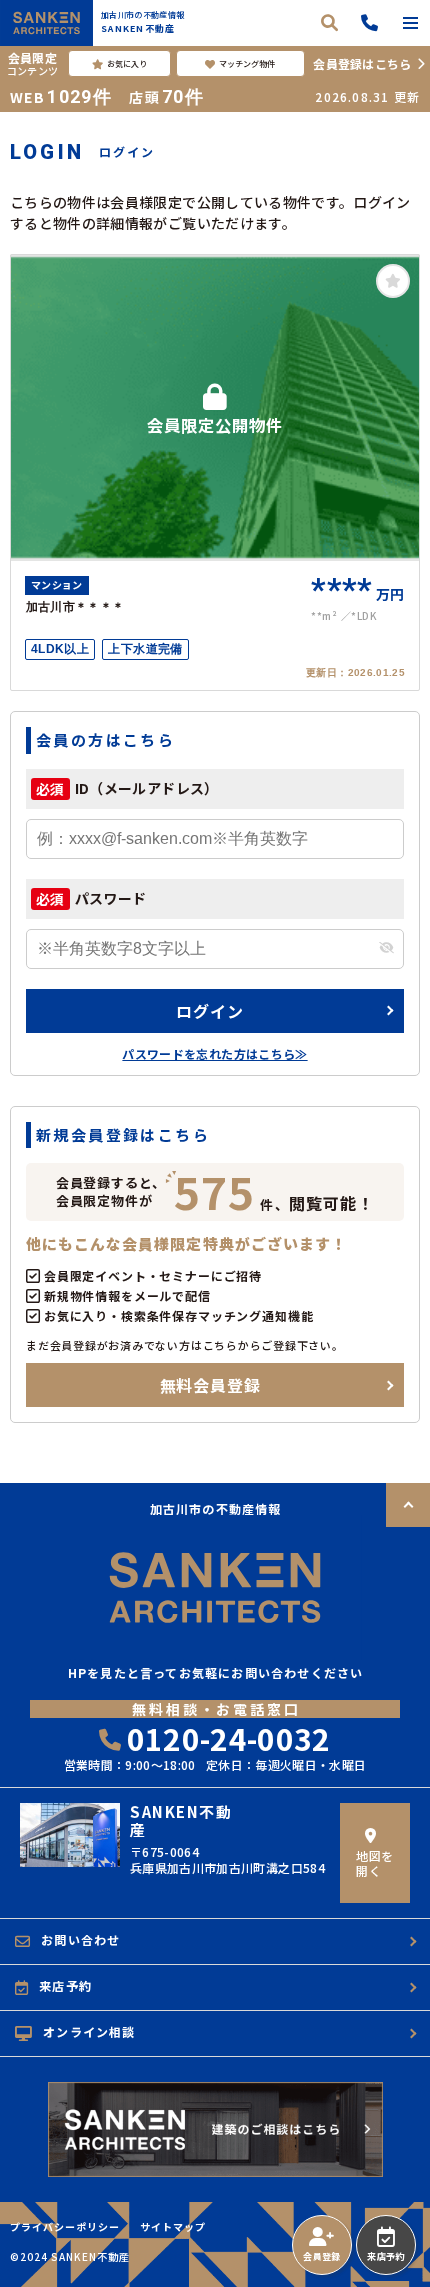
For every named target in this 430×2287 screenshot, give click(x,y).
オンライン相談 (89, 2031)
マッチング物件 (247, 63)
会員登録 (321, 2256)
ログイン (209, 1011)
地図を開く (374, 1863)
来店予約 (385, 2256)
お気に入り (127, 63)
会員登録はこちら (362, 63)
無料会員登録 (210, 1385)
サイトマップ (173, 2227)
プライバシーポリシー (65, 2227)
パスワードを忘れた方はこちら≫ (214, 1053)
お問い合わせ (80, 1939)
